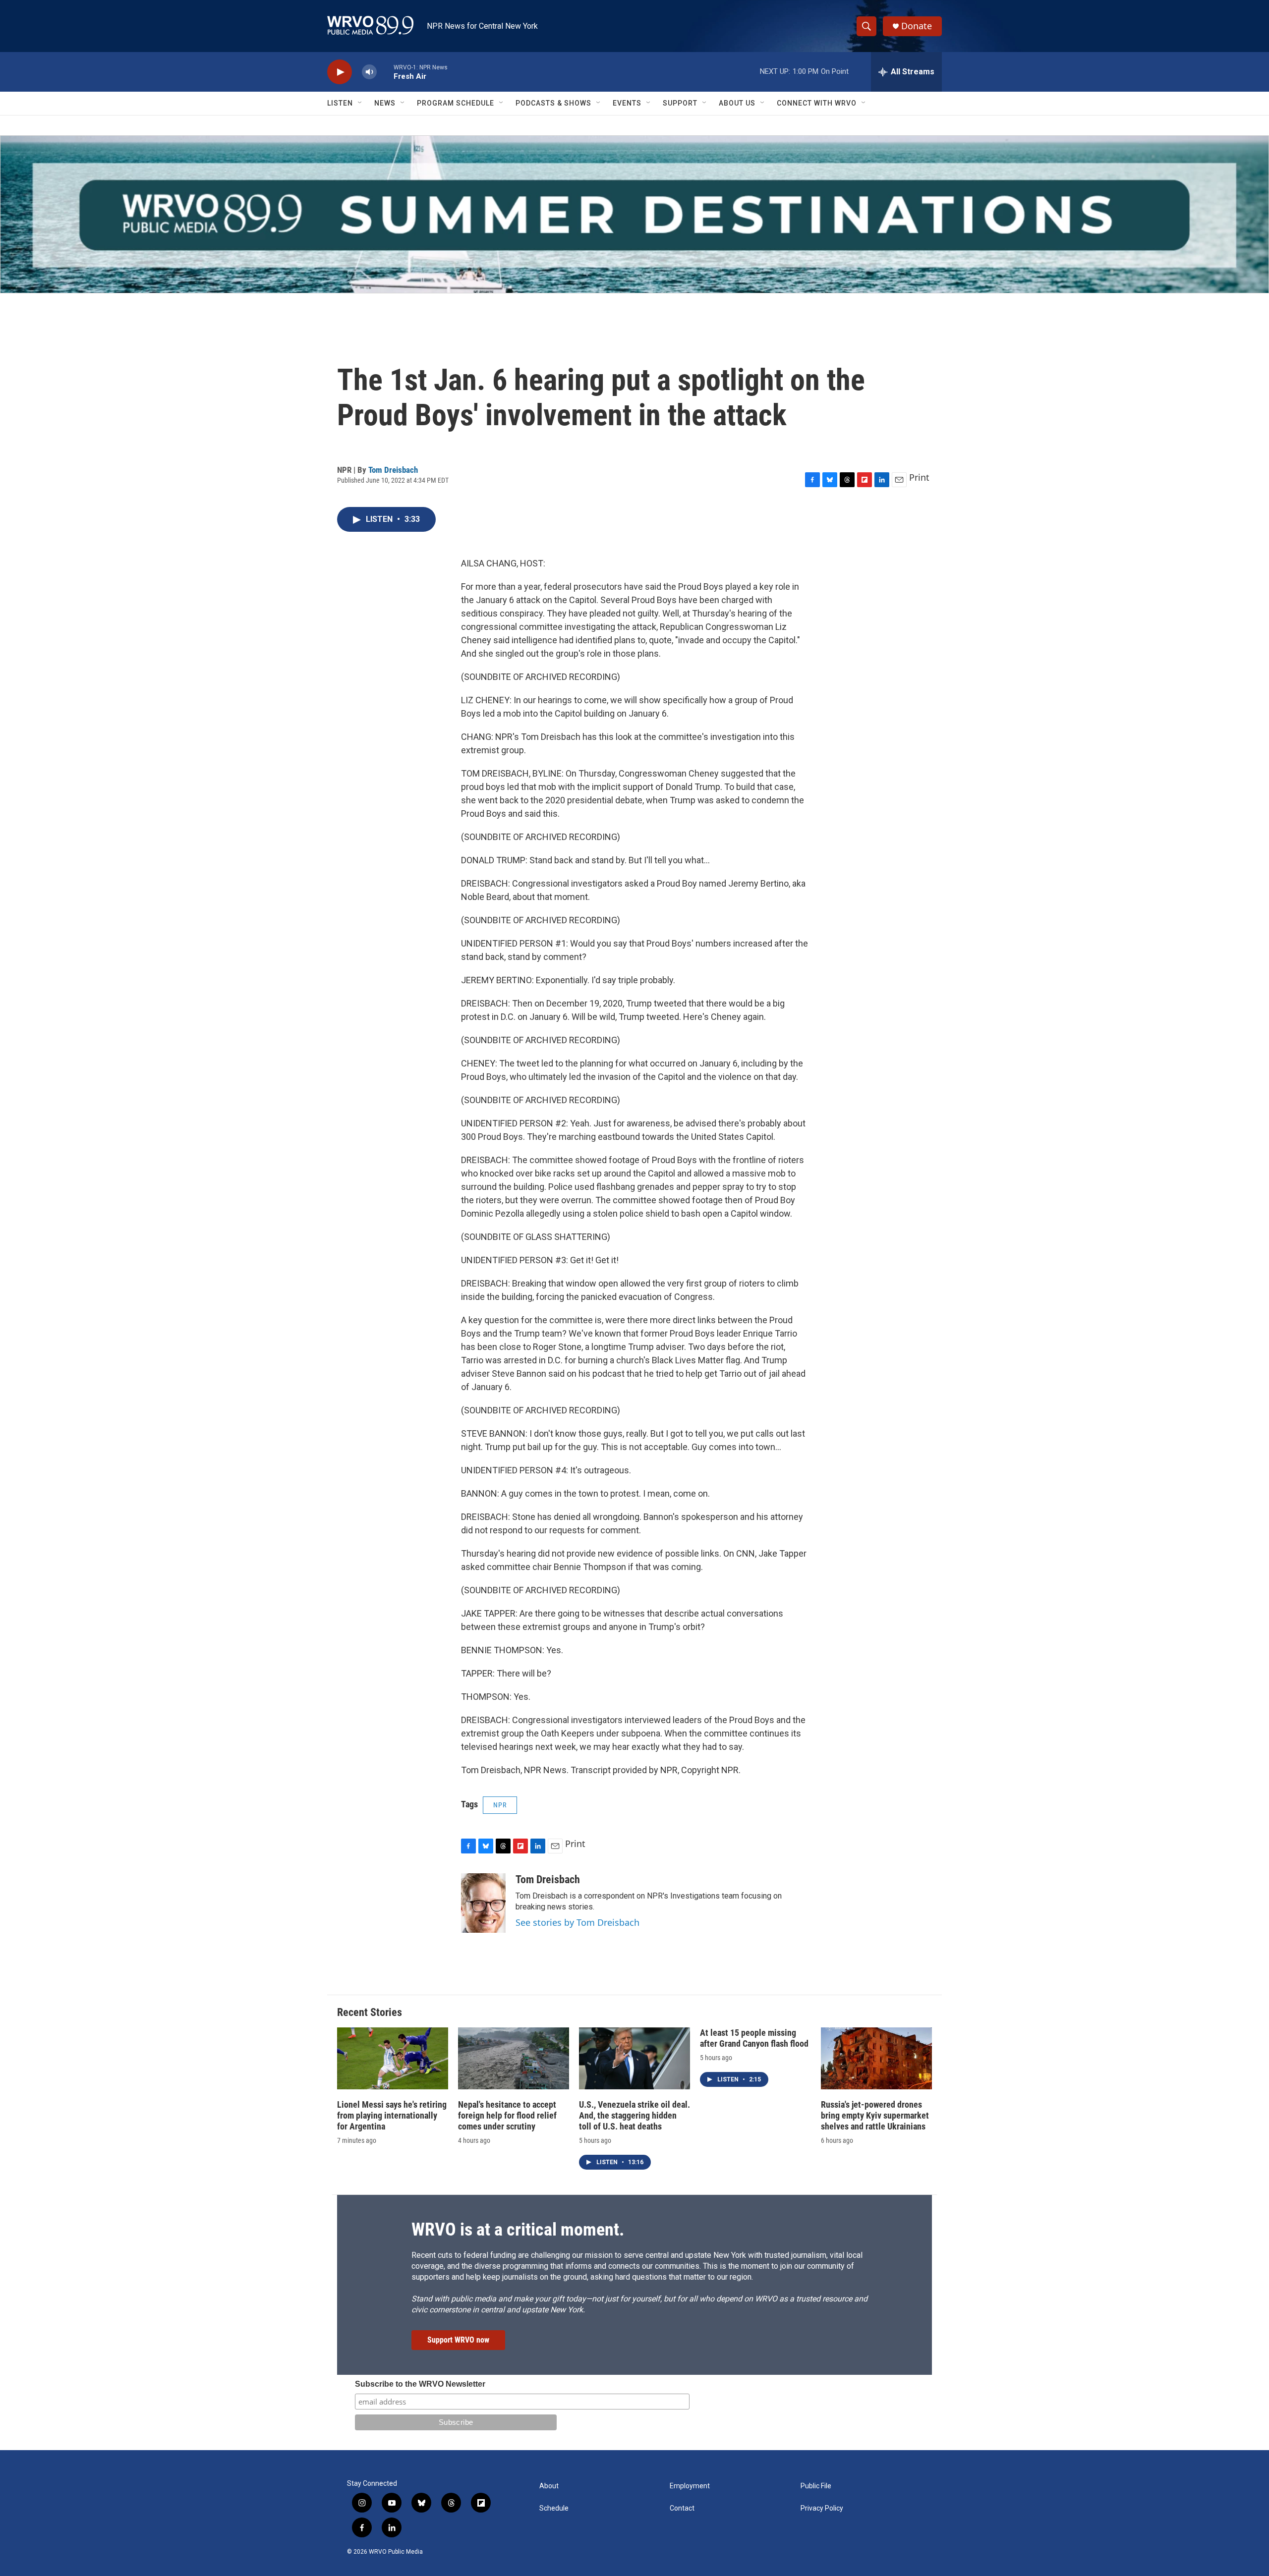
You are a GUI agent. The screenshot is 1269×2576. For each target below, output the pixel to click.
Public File (816, 2486)
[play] (340, 72)
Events (627, 103)
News (385, 103)
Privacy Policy (822, 2508)
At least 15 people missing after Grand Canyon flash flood (754, 2038)
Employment (690, 2486)
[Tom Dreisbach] (483, 1903)
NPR (500, 1805)
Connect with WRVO (817, 103)
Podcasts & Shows (553, 103)
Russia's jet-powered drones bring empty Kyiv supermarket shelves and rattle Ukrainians (875, 2115)
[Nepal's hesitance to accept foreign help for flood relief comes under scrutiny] (514, 2058)
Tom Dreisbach (393, 470)
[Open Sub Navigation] (360, 103)
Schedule (554, 2508)
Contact (682, 2508)
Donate (917, 26)
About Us (737, 103)
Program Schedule (456, 103)
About (549, 2486)
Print (919, 477)
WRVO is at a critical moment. (518, 2230)
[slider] (385, 72)
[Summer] (634, 214)
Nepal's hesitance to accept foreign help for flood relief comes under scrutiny (507, 2115)
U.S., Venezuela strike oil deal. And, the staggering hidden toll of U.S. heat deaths (634, 2115)
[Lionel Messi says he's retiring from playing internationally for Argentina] (393, 2058)
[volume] (369, 72)
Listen (340, 103)
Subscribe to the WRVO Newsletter (420, 2384)
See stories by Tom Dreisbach (577, 1922)
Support (680, 103)
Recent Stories (370, 2012)
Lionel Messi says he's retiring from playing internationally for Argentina (392, 2115)
